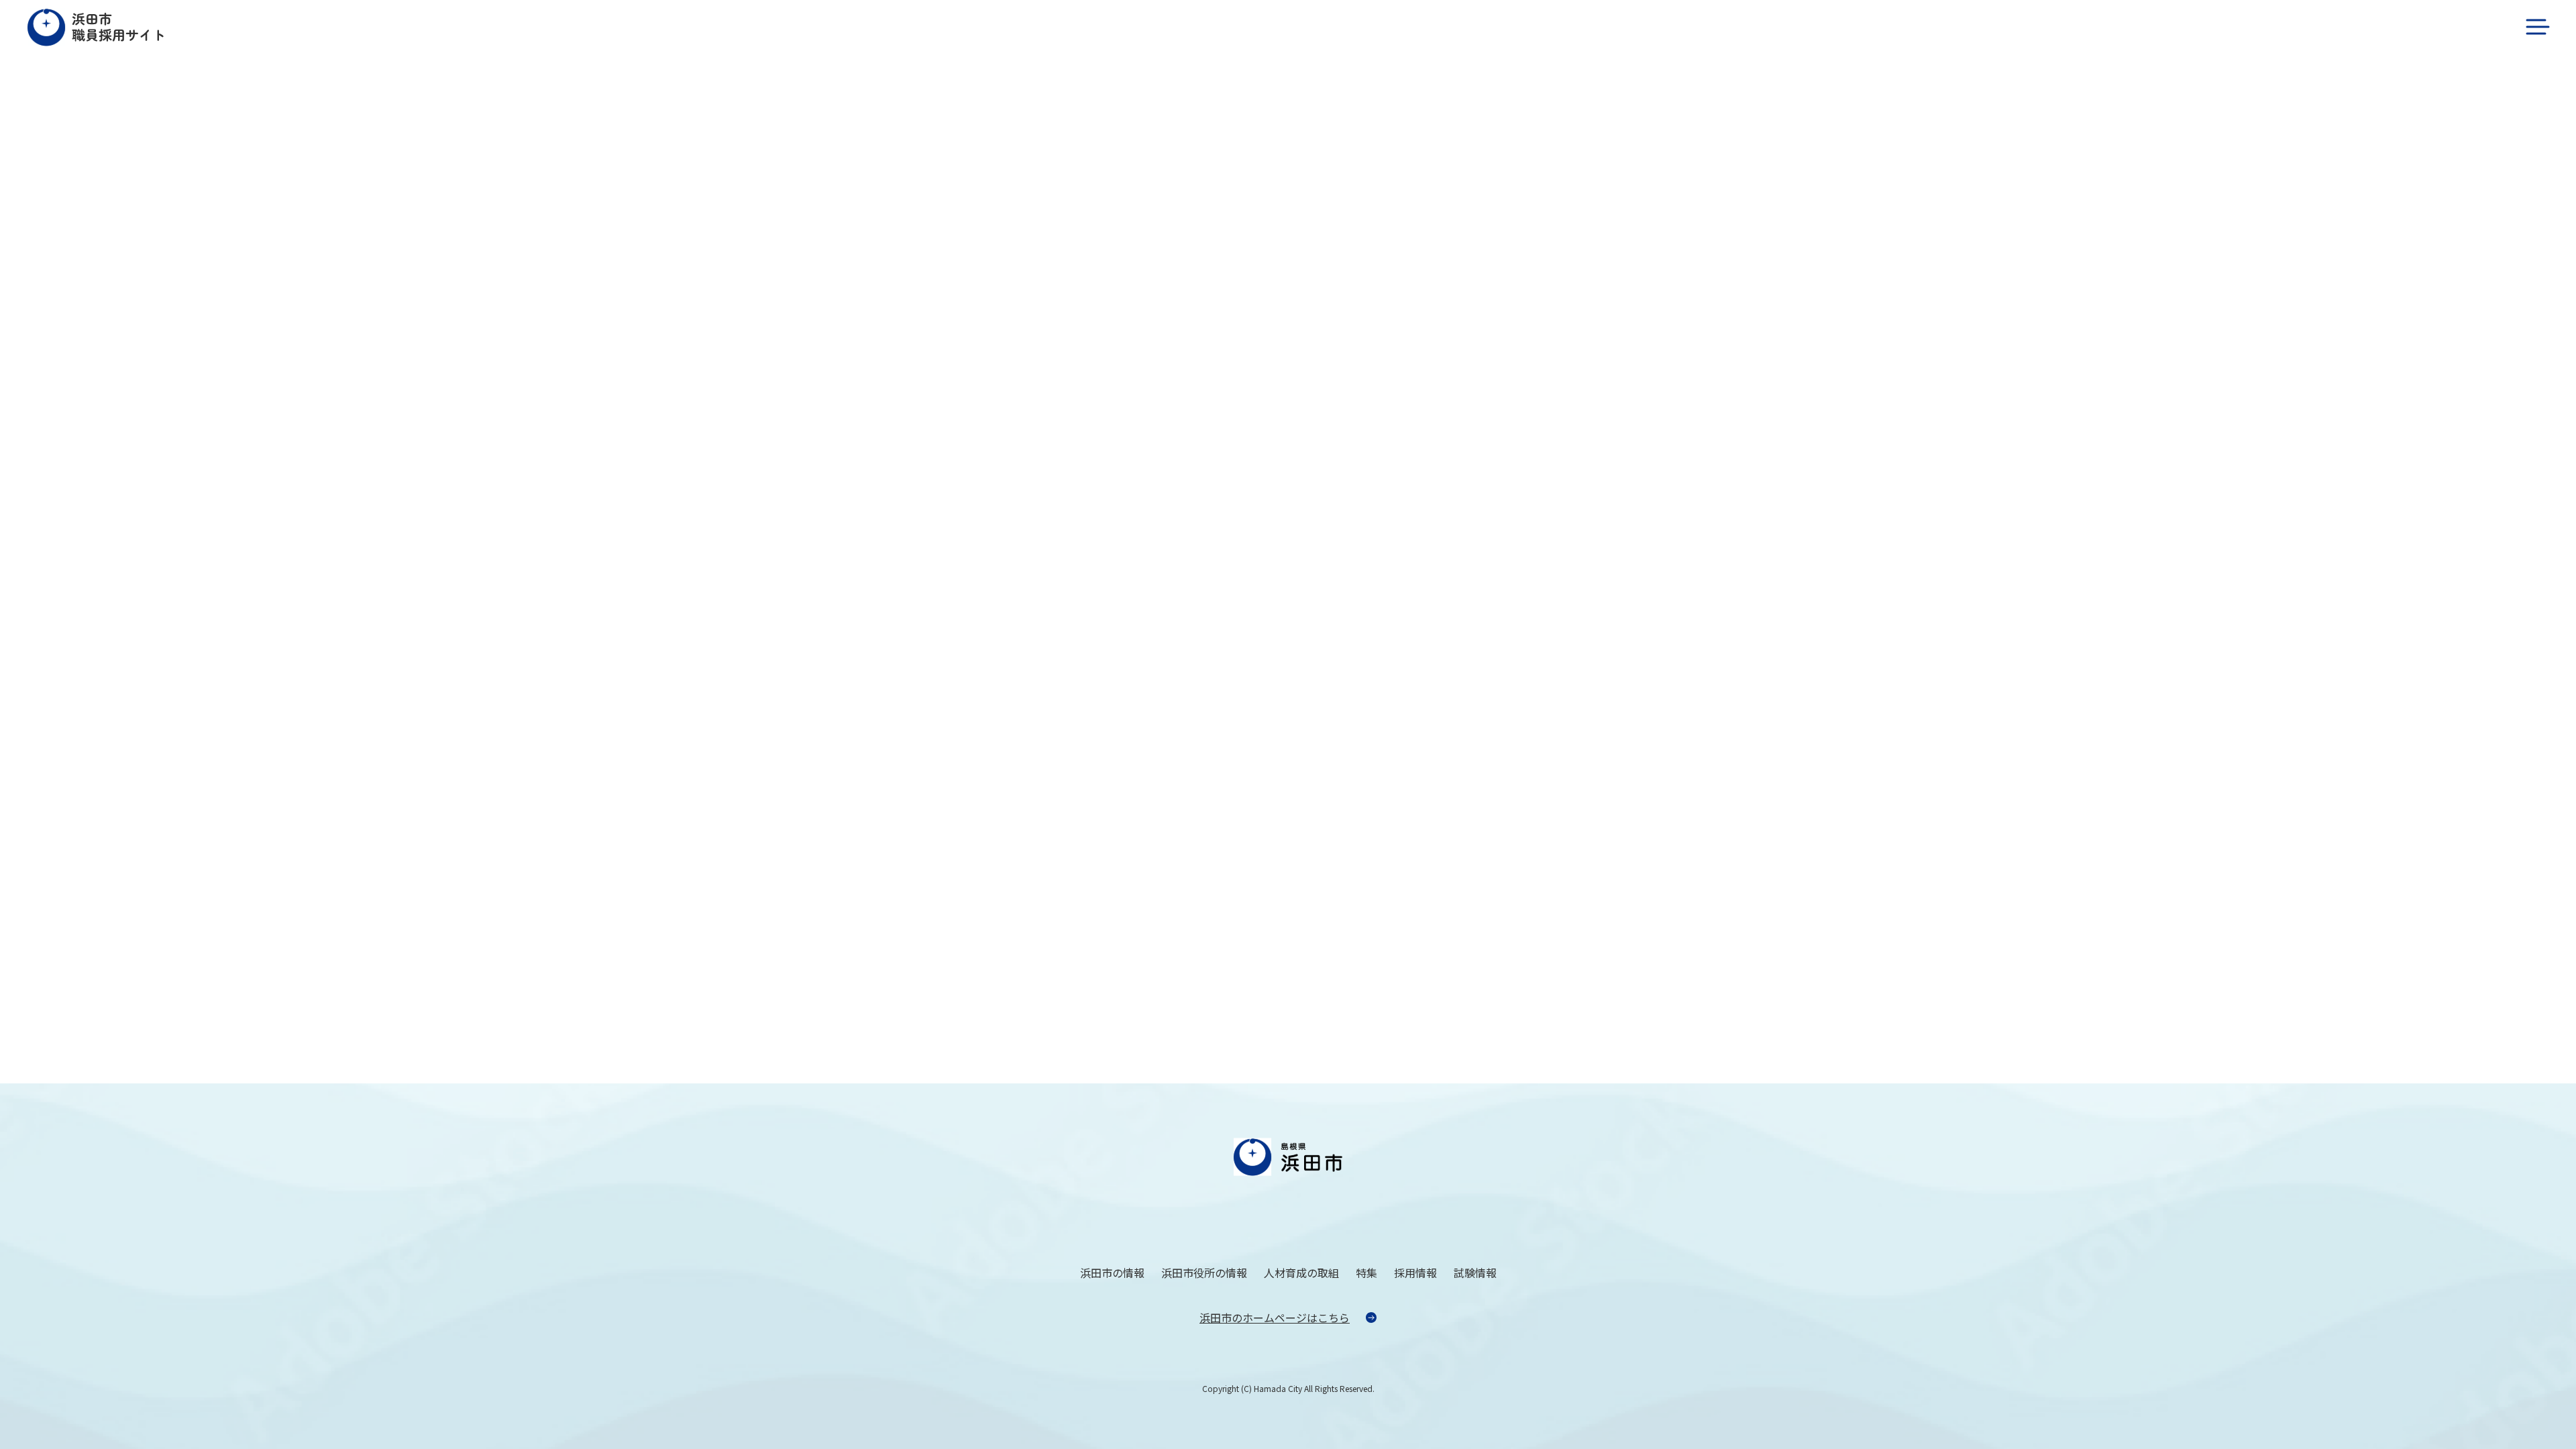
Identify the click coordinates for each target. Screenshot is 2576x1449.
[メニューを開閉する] (2537, 27)
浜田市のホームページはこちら (1275, 1318)
